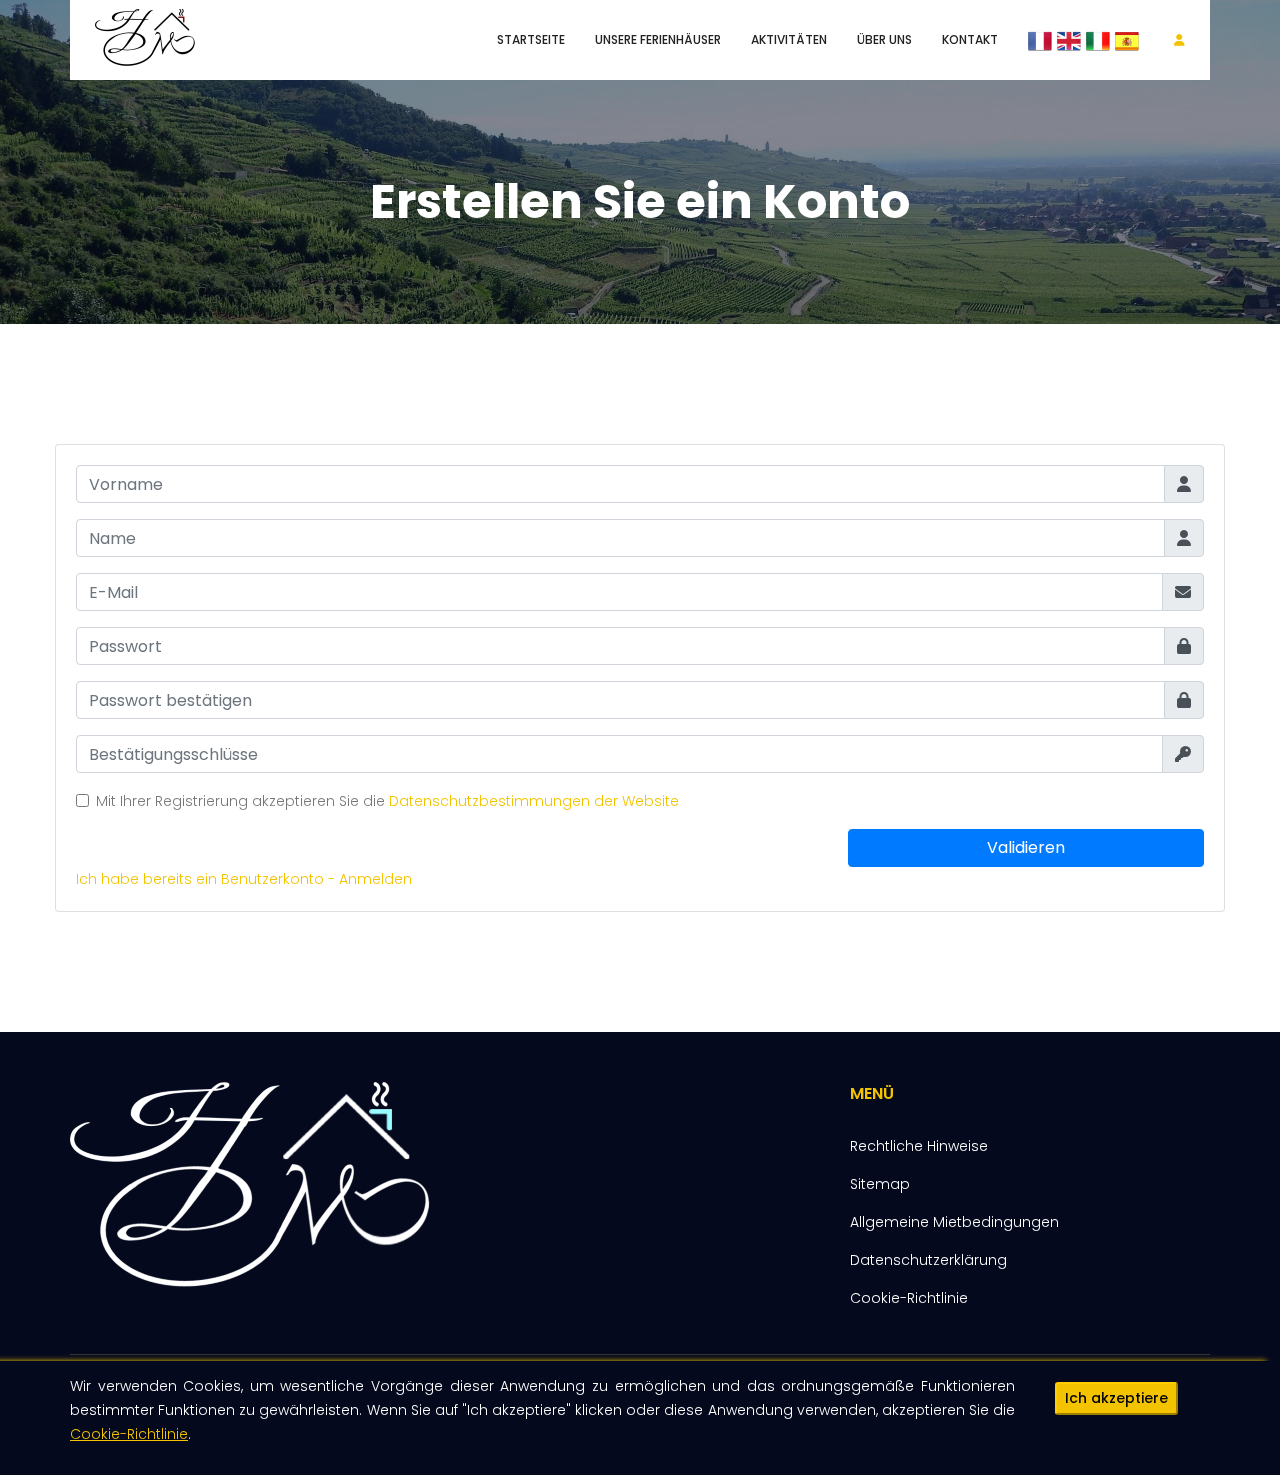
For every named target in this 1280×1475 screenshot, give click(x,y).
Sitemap (880, 1184)
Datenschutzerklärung (928, 1260)
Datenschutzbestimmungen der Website (534, 801)
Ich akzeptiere (1116, 1398)
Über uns (884, 39)
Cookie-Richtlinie (129, 1434)
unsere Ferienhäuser (658, 39)
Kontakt (970, 39)
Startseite (531, 39)
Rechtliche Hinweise (919, 1146)
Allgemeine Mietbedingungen (954, 1222)
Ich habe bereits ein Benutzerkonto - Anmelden (244, 879)
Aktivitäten (789, 39)
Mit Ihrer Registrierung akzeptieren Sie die (387, 801)
